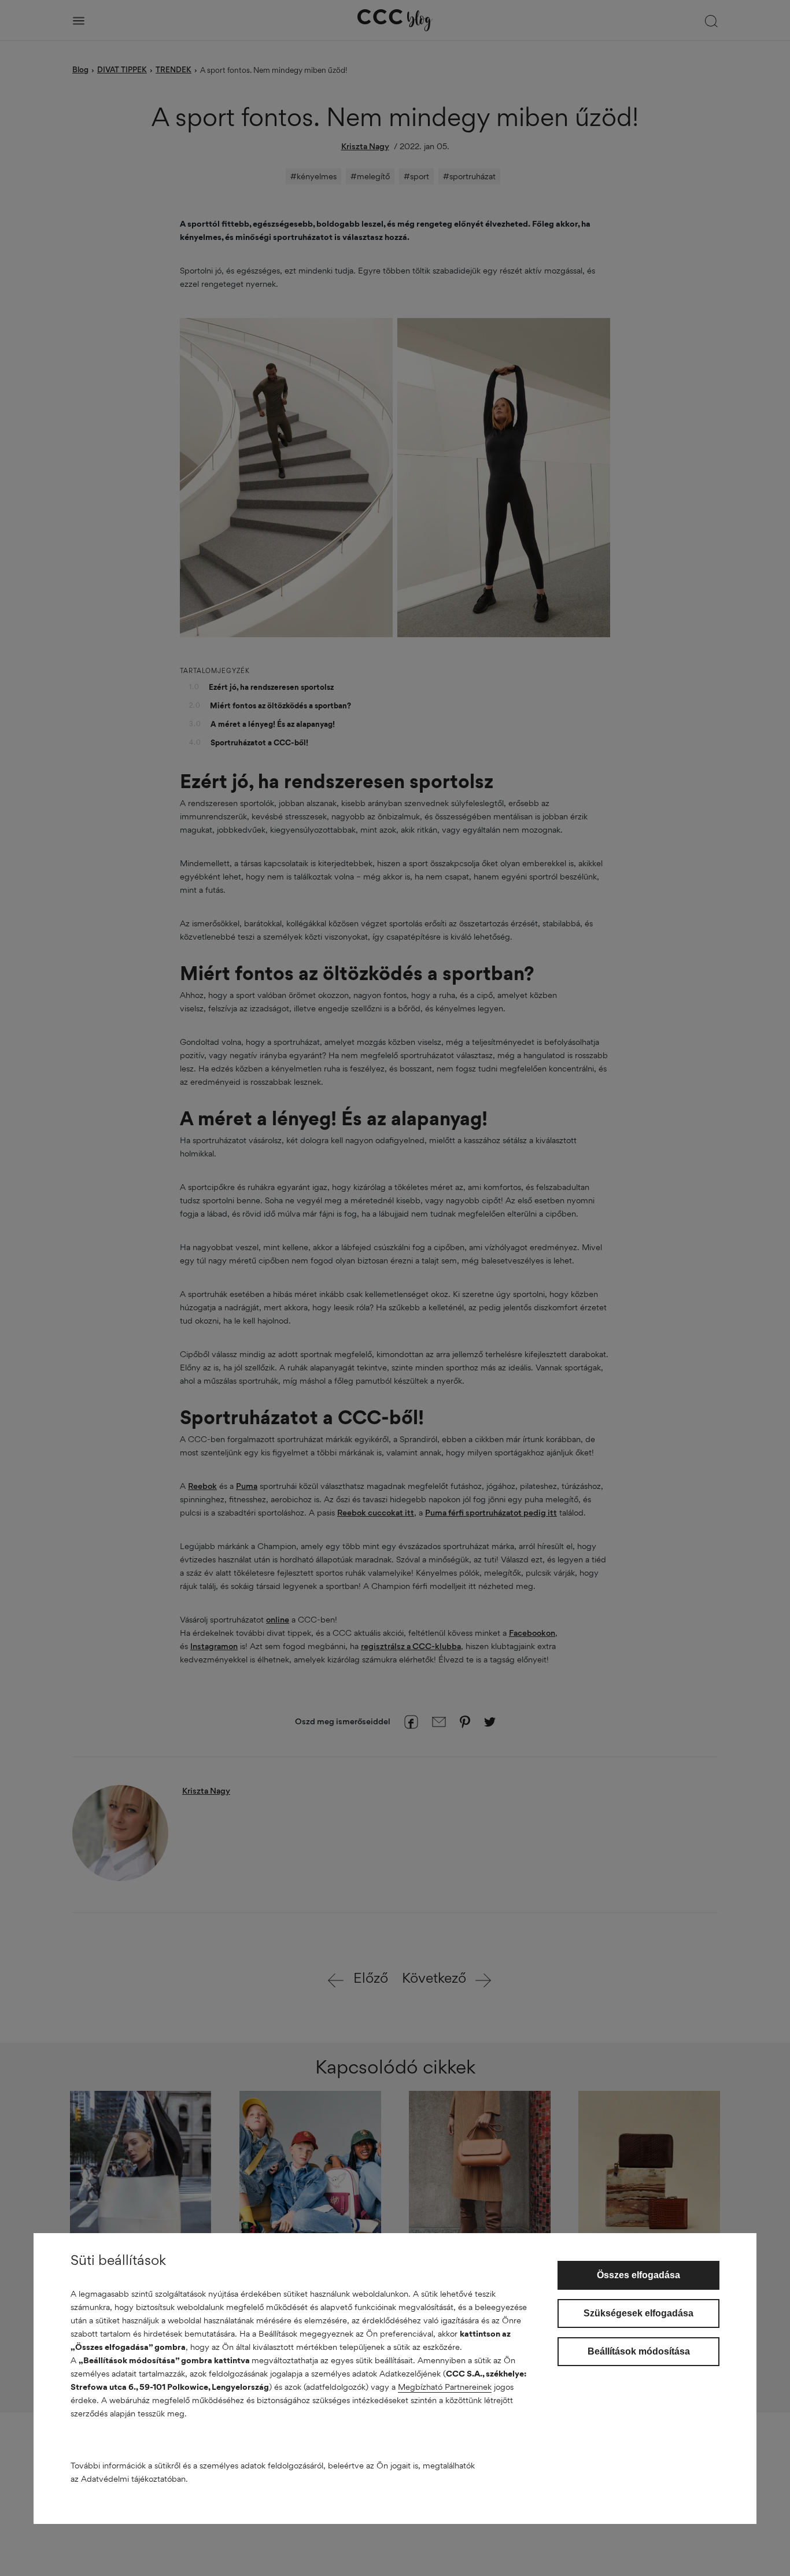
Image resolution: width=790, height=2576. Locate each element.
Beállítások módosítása (639, 2351)
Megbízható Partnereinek (445, 2387)
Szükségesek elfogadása (638, 2313)
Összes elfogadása (638, 2275)
